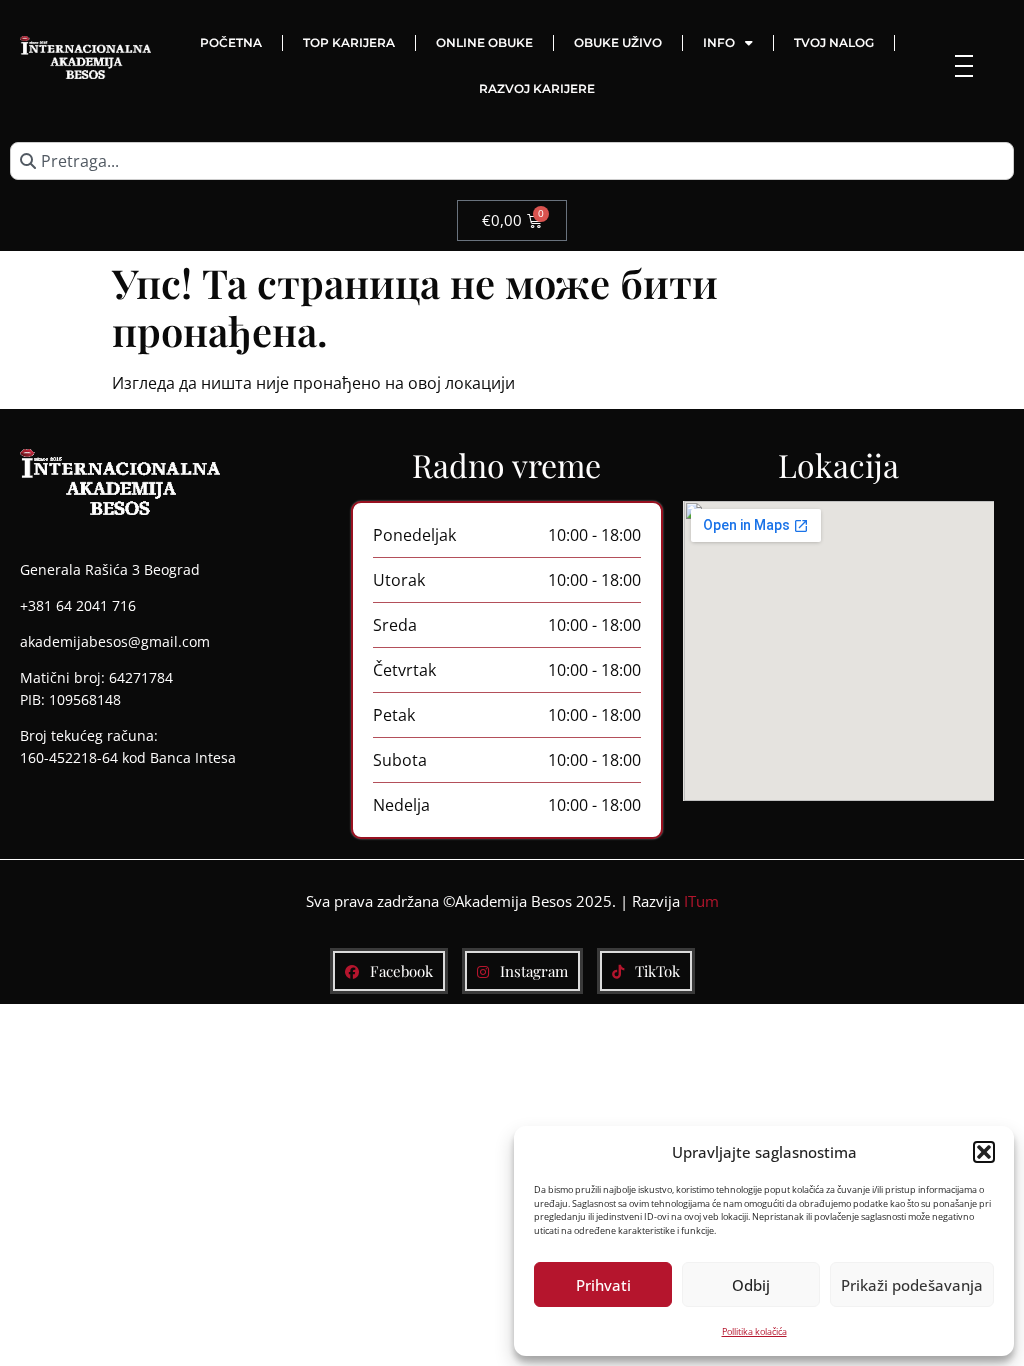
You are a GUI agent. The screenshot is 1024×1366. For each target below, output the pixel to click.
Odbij (751, 1285)
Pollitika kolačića (754, 1331)
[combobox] (512, 161)
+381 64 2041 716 (78, 605)
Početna (231, 42)
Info (719, 42)
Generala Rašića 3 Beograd (110, 569)
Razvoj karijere (537, 88)
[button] (984, 1152)
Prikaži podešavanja (912, 1285)
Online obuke (484, 42)
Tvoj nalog (834, 42)
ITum (701, 901)
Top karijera (349, 42)
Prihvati (603, 1285)
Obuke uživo (618, 42)
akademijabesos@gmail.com (115, 641)
